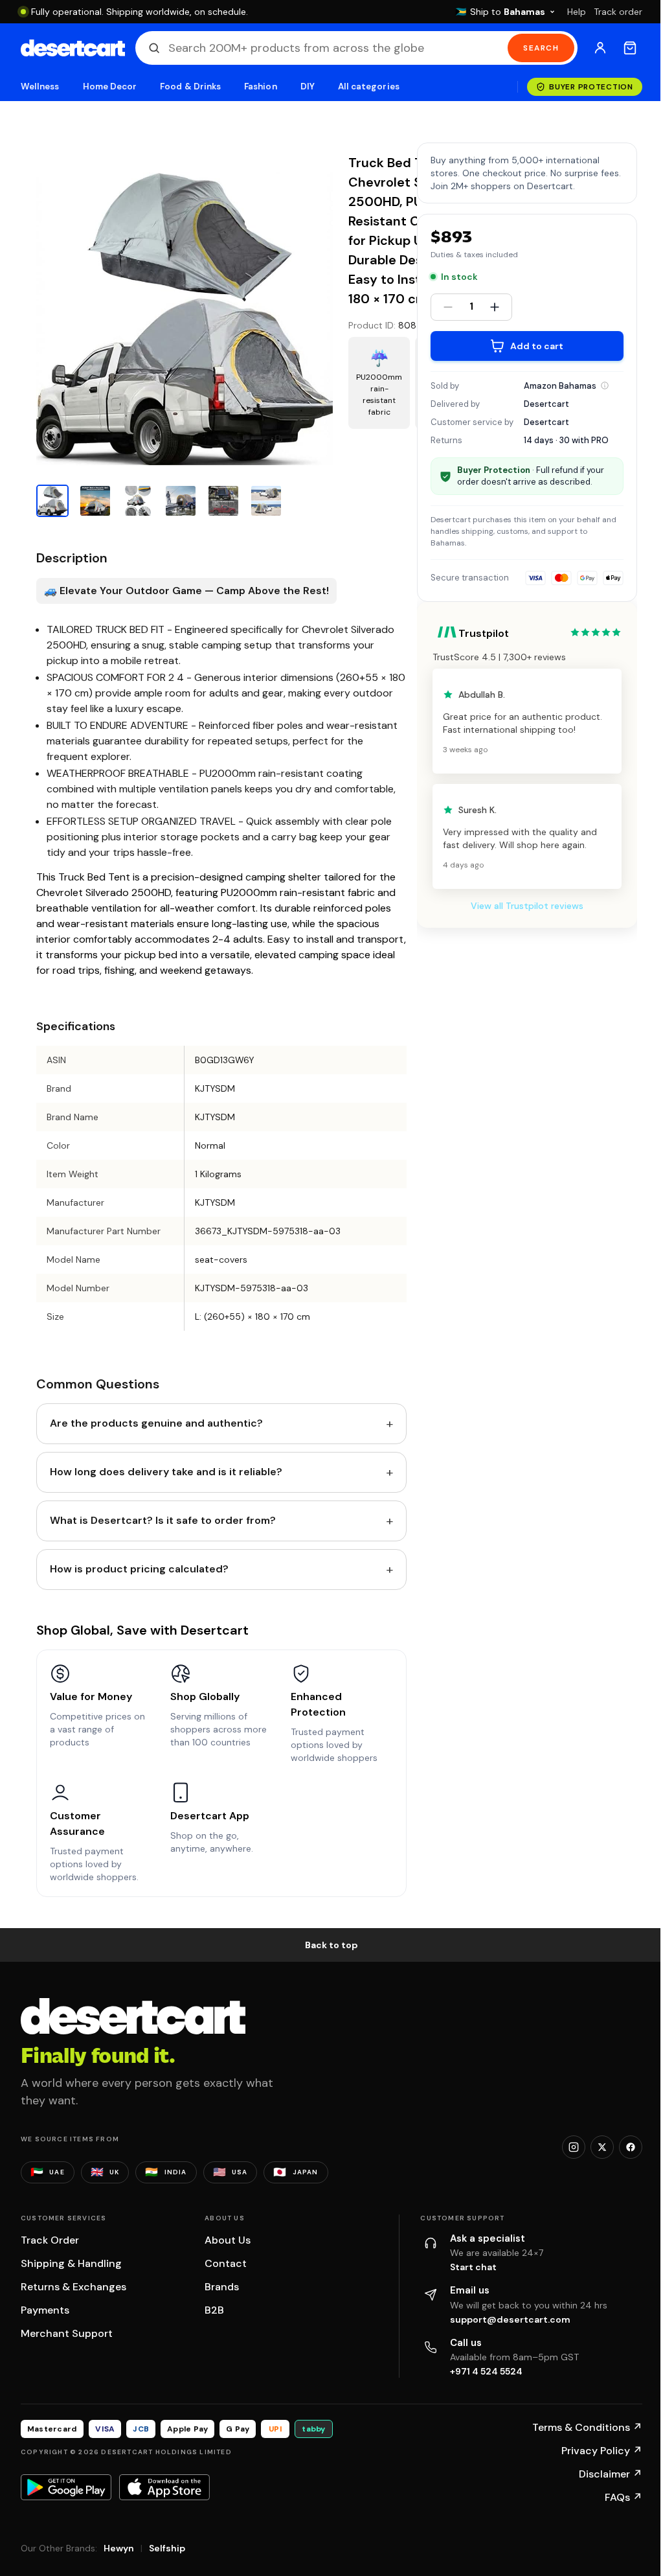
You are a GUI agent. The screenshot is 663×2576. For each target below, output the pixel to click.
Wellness (40, 86)
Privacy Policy (602, 2451)
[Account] (600, 48)
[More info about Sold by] (605, 385)
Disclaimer (611, 2474)
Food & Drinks (190, 86)
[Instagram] (574, 2147)
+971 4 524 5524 (486, 2371)
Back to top (331, 1945)
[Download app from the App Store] (164, 2487)
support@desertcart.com (510, 2319)
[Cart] (630, 48)
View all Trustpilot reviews (527, 906)
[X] (602, 2147)
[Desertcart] (73, 48)
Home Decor (110, 86)
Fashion (260, 86)
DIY (308, 86)
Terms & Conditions (587, 2427)
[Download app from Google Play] (66, 2487)
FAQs (624, 2497)
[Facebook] (631, 2147)
